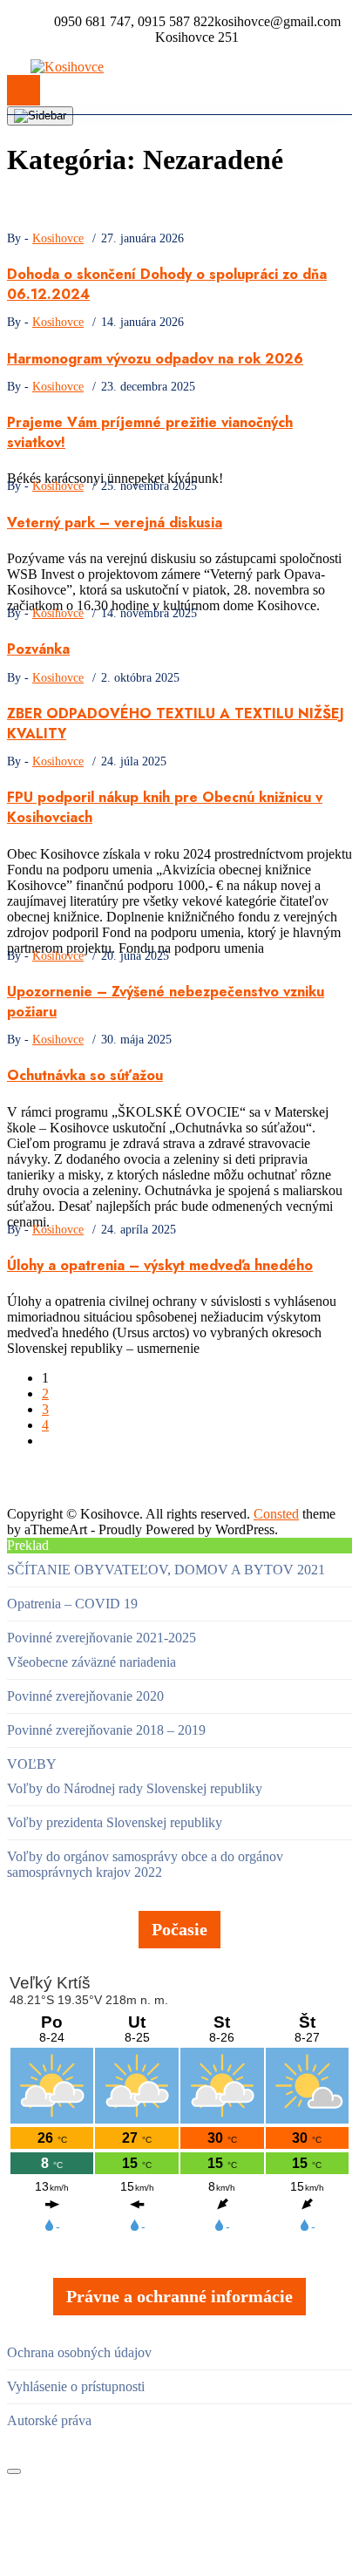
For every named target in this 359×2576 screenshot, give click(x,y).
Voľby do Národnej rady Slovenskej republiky (135, 1788)
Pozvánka (38, 649)
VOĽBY (32, 1764)
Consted (276, 1514)
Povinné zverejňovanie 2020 (85, 1696)
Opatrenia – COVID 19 (72, 1604)
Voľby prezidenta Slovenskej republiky (115, 1822)
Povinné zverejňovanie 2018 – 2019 (106, 1730)
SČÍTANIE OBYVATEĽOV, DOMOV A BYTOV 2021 (166, 1570)
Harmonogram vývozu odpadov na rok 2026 (155, 359)
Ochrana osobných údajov (79, 2352)
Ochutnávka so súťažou (85, 1075)
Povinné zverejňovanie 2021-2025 (102, 1638)
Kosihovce (58, 238)
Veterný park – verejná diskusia (115, 523)
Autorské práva (49, 2420)
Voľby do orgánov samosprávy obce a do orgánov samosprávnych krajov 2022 (145, 1864)
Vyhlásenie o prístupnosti (76, 2386)
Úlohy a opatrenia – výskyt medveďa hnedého (160, 1265)
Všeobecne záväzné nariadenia (91, 1662)
